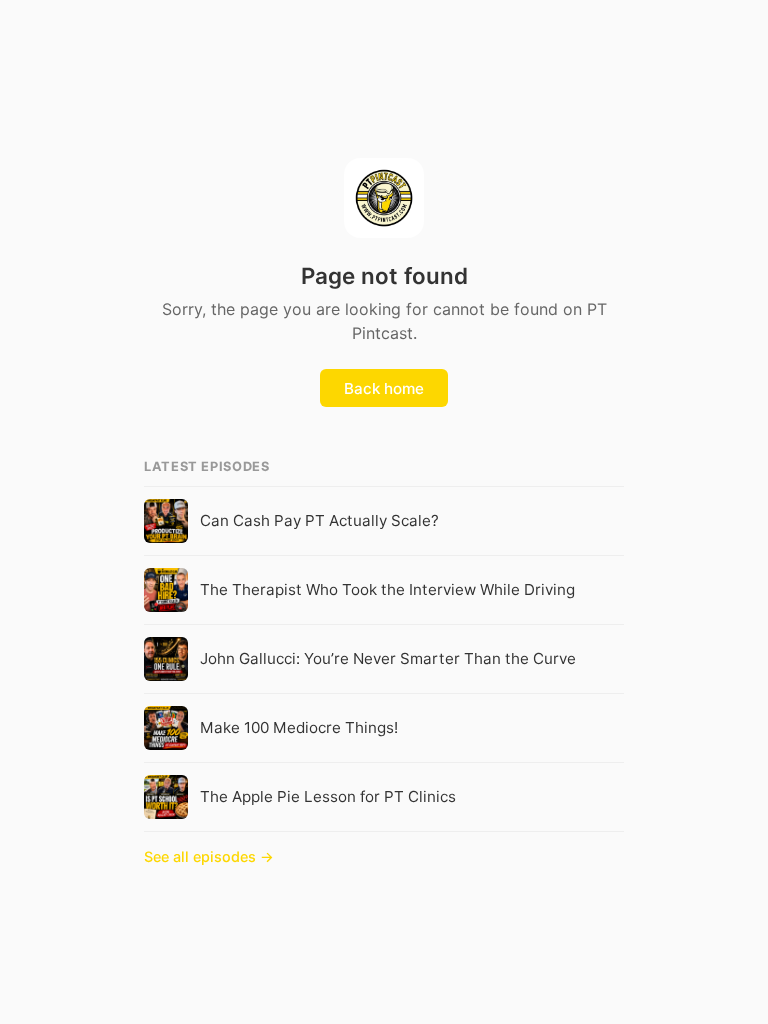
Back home (384, 388)
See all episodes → (209, 856)
